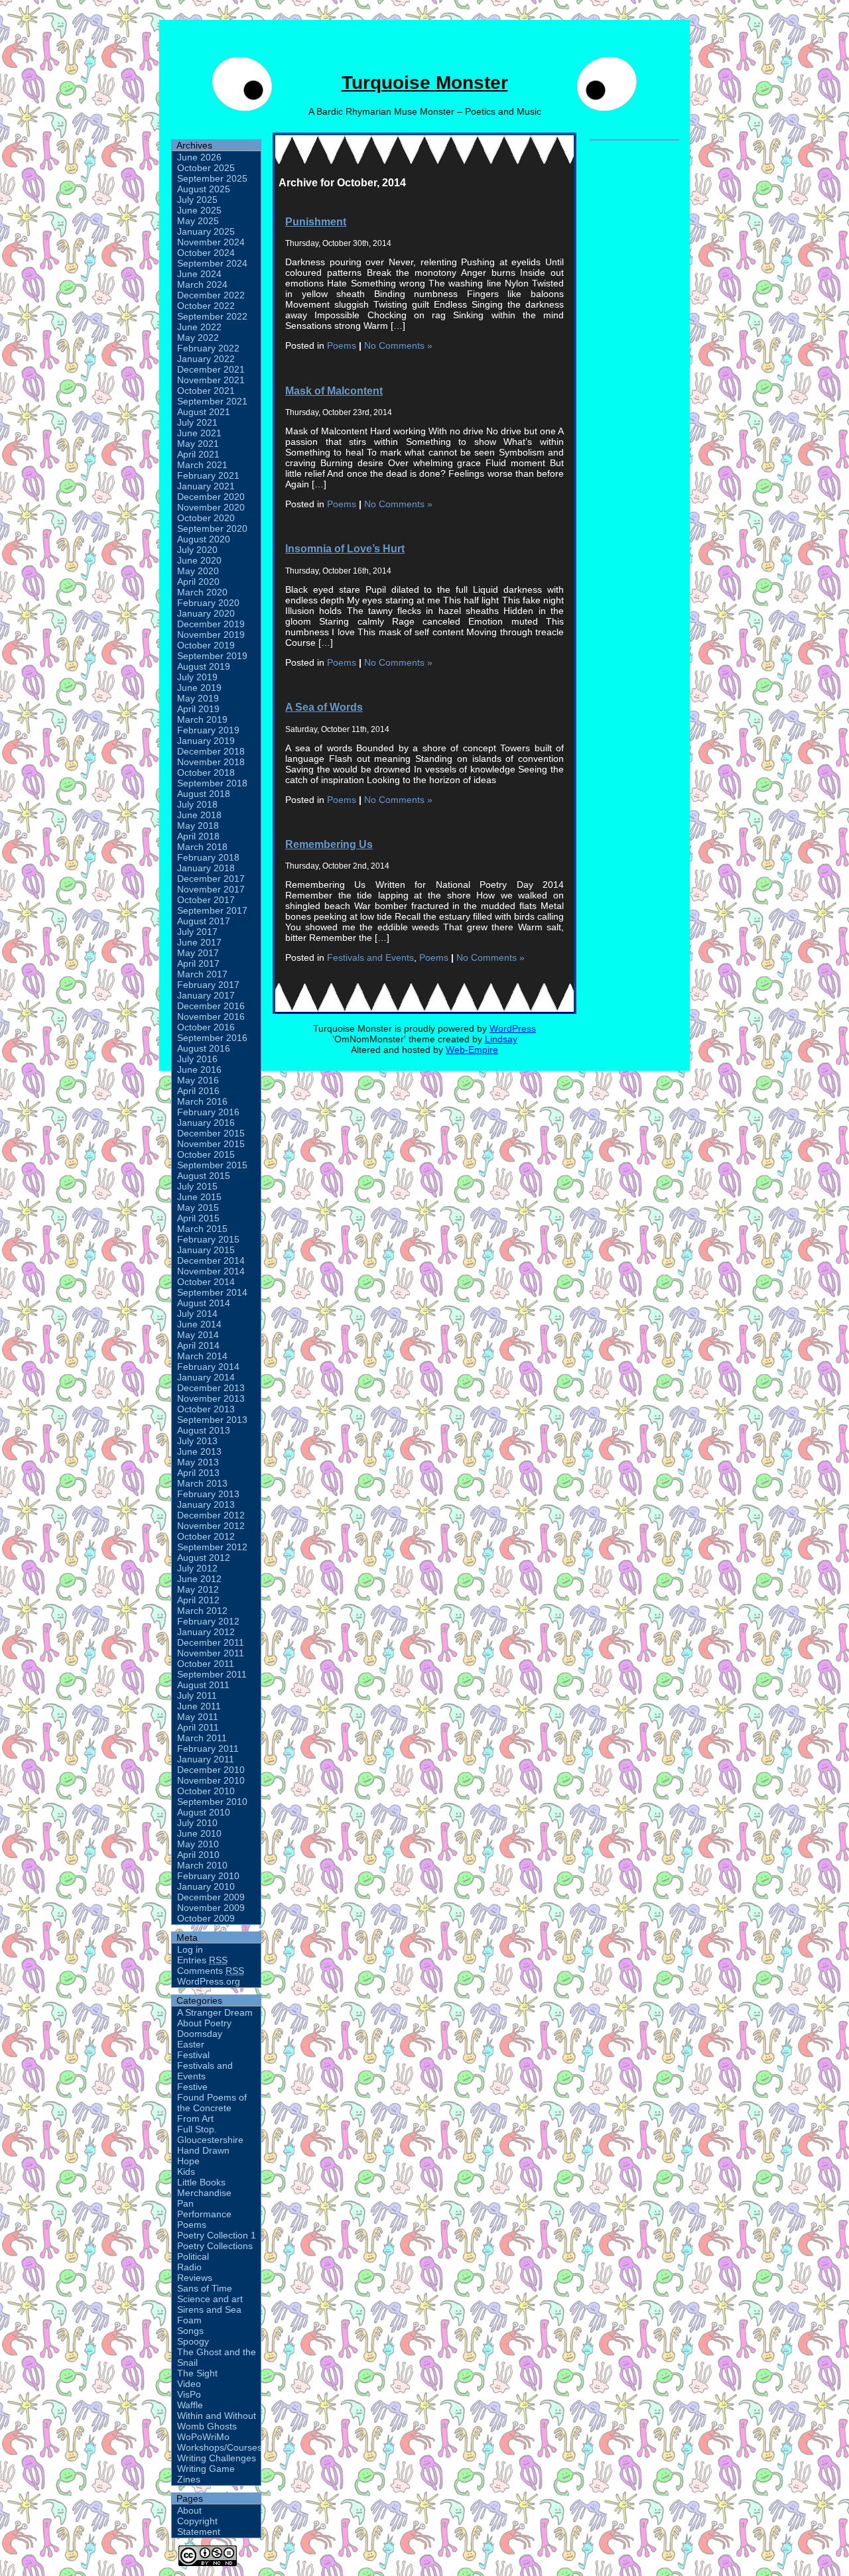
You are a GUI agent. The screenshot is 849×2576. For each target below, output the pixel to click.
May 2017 (198, 953)
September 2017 (212, 910)
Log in (190, 1949)
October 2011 (206, 1664)
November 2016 (211, 1016)
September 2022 (212, 316)
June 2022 (199, 327)
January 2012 (206, 1632)
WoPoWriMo (203, 2437)
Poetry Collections (215, 2246)
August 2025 (204, 189)
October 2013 (206, 1409)
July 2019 (197, 677)
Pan (185, 2203)
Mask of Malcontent (334, 391)
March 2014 (202, 1356)
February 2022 (208, 348)
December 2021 (211, 369)
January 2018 (206, 868)
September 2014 (212, 1292)
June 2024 (199, 274)
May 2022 (198, 337)
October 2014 (206, 1282)
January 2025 (206, 231)
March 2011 (202, 1738)
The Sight (197, 2373)
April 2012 (198, 1600)
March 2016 (202, 1101)
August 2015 (204, 1176)
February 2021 (208, 475)
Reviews (195, 2278)
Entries (202, 1960)
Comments (211, 1971)
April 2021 (198, 454)
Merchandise (204, 2193)
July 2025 (197, 200)
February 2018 (208, 857)
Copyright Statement (199, 2526)
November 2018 (211, 762)
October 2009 (206, 1918)
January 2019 (206, 741)
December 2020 (211, 497)
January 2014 (206, 1377)
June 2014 (199, 1324)
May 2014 (198, 1335)
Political (193, 2256)
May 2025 (198, 221)
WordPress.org (209, 1981)
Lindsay (501, 1039)
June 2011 (199, 1706)
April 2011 (198, 1727)
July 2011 (197, 1695)
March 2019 (202, 719)
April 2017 (198, 963)
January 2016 (206, 1123)
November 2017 (211, 889)
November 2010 (211, 1780)
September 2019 (212, 656)
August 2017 (204, 921)
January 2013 (206, 1504)
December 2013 (211, 1388)
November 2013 (211, 1398)
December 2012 (211, 1515)
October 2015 (206, 1154)
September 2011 (212, 1674)
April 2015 (198, 1218)
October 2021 (206, 391)
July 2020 (197, 550)
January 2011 (206, 1759)
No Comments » (398, 345)
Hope (188, 2161)
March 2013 (202, 1483)
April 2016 (198, 1091)
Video (189, 2384)
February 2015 (208, 1239)
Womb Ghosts (207, 2426)
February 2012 (208, 1621)
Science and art (210, 2299)
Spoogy (193, 2341)
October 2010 (206, 1791)
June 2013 (199, 1451)
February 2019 (208, 730)
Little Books (201, 2182)
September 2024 (212, 263)
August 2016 (204, 1048)
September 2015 (212, 1165)
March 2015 (202, 1229)
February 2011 (208, 1748)
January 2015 (206, 1250)
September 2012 (212, 1547)
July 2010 (197, 1823)
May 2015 (198, 1207)
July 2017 (197, 932)
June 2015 (199, 1197)
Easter (191, 2044)
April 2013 (198, 1473)
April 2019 (198, 709)
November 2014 (211, 1271)
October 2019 (206, 645)
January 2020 (206, 613)
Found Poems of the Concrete (212, 2103)
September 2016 (212, 1038)
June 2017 (199, 942)
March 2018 (202, 847)
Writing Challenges (217, 2458)
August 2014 (204, 1303)
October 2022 (206, 306)
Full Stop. (197, 2129)
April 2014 (198, 1345)
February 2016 (208, 1112)
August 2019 (204, 666)
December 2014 (211, 1260)
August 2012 (204, 1558)
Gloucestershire (210, 2140)
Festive (192, 2087)
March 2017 (202, 974)
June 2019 (199, 688)
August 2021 (204, 412)
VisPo (189, 2394)
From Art (195, 2118)
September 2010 (212, 1802)
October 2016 (206, 1027)
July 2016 (197, 1059)
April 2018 (198, 836)
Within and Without (217, 2416)
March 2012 (202, 1611)
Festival (193, 2055)
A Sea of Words (324, 707)
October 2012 (206, 1536)
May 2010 (198, 1844)
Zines (189, 2479)
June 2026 (199, 157)
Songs (190, 2331)
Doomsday (200, 2034)
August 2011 (203, 1685)
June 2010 (199, 1833)
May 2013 (198, 1462)
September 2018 (212, 783)
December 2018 (211, 751)
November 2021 (211, 380)
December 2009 (211, 1897)
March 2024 (202, 284)
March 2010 (202, 1865)
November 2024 (211, 242)
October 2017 (206, 900)
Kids (186, 2172)
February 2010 (208, 1876)
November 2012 (211, 1526)
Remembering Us (329, 844)
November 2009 (211, 1908)
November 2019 (211, 635)
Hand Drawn (203, 2150)
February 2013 (208, 1494)
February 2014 (208, 1367)
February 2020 (208, 603)
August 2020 (204, 539)
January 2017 (206, 995)
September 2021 (212, 401)
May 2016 (198, 1080)
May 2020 (198, 571)
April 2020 (198, 582)
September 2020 (212, 528)
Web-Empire (472, 1050)
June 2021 (199, 433)
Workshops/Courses (220, 2447)
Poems (192, 2225)
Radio (189, 2267)
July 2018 (197, 804)
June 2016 (199, 1070)
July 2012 (197, 1568)
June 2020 (199, 560)
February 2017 (208, 985)
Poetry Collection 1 (217, 2235)
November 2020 (211, 507)
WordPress (513, 1028)
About (189, 2510)
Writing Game (206, 2469)
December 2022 (211, 295)
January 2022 (206, 359)
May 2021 (198, 444)
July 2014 (197, 1314)
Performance (204, 2214)
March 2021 (202, 465)
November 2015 (211, 1144)
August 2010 (204, 1812)
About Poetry (204, 2023)
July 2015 (197, 1186)
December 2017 (211, 879)
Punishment (316, 221)
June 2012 (199, 1579)
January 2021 (206, 486)
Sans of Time (205, 2288)
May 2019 (198, 698)
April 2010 (198, 1855)
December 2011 (211, 1642)
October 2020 (206, 518)
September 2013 (212, 1420)
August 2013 (204, 1430)
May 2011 (198, 1717)
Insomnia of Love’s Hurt (345, 548)
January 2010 (206, 1886)
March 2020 (202, 592)
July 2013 (197, 1441)
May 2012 (198, 1589)
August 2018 (204, 794)
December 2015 (211, 1133)
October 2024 (206, 253)
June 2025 (199, 210)
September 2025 (212, 178)
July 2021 (197, 422)
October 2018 (206, 772)
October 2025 (206, 168)
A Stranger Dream (215, 2012)
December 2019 (211, 624)
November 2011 (211, 1653)
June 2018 (199, 815)
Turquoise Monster (425, 83)
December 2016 (211, 1006)
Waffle (190, 2405)
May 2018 (198, 826)
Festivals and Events (205, 2071)
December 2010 (211, 1770)
